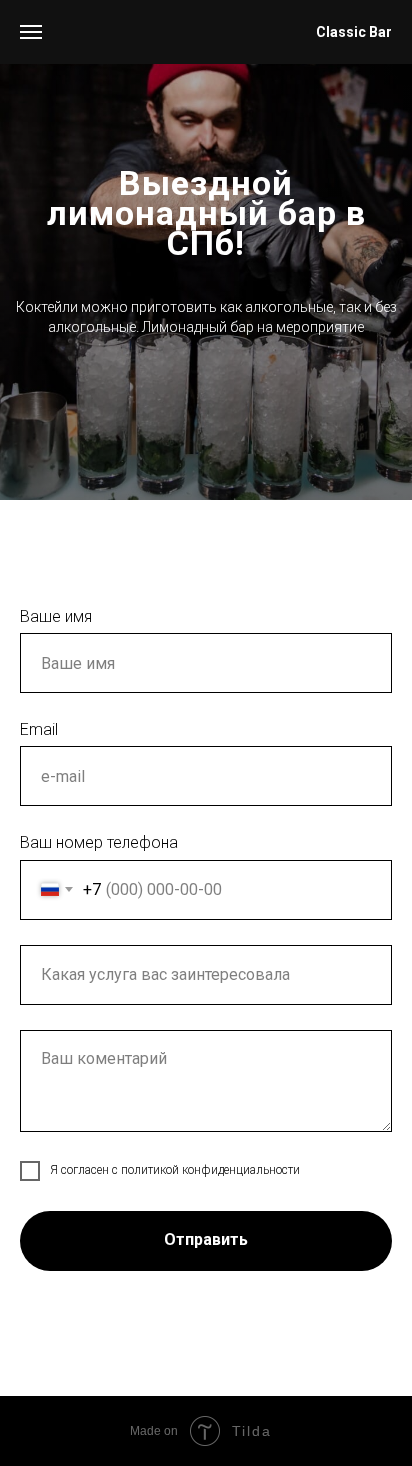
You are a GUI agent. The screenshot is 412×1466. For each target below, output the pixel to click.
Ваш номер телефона (99, 842)
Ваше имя (56, 616)
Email (39, 729)
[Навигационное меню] (31, 32)
